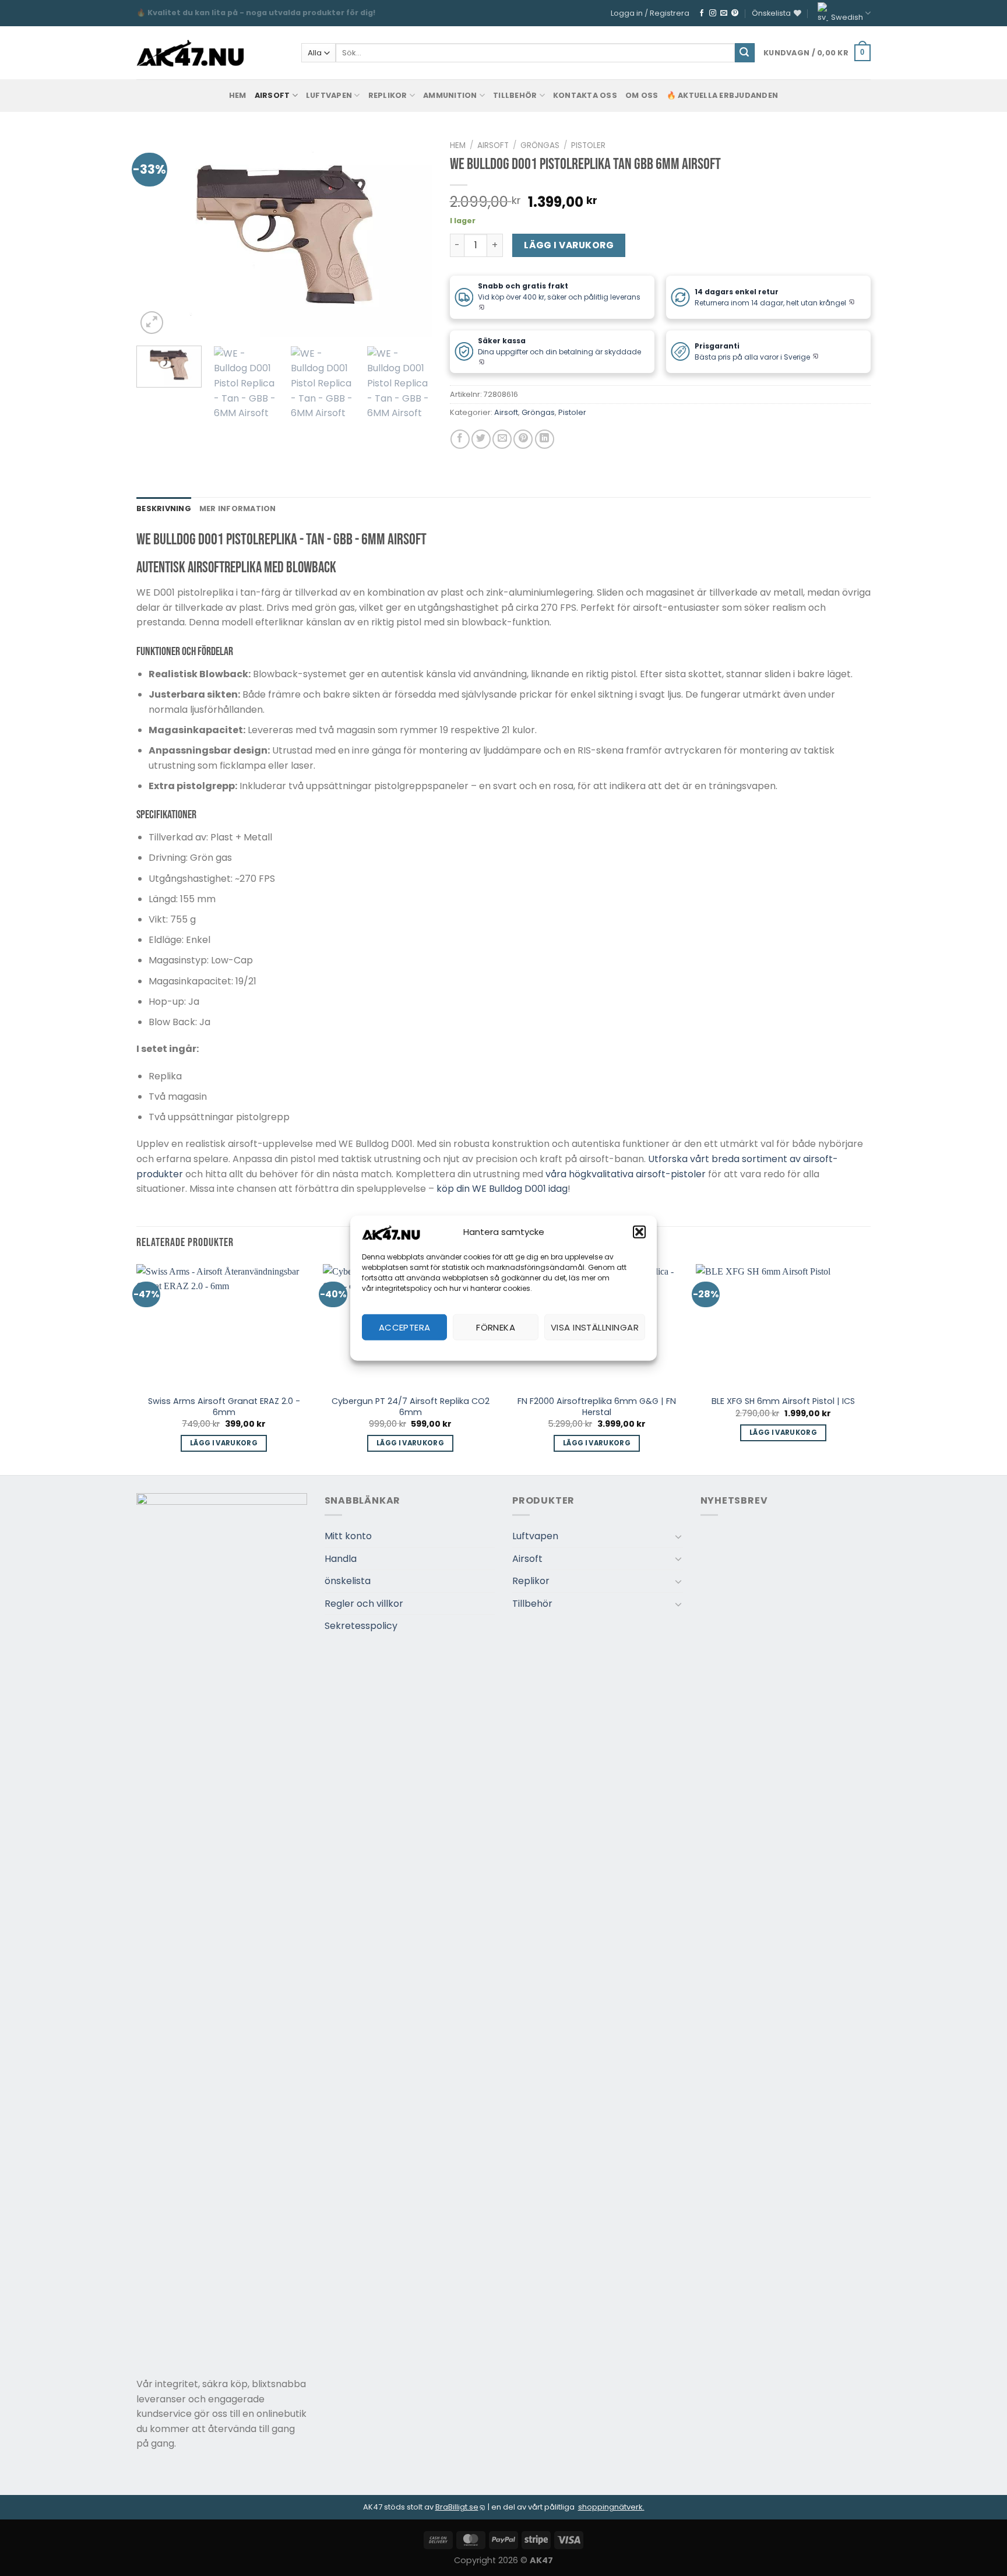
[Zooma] (152, 323)
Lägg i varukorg (569, 245)
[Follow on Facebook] (702, 13)
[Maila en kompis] (502, 439)
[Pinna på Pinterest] (523, 439)
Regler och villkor (364, 1604)
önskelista (348, 1581)
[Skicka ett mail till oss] (724, 13)
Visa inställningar (595, 1327)
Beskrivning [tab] (164, 508)
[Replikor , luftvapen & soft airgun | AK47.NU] (190, 53)
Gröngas (540, 145)
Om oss (642, 95)
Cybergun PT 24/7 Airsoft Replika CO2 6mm (411, 1407)
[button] (639, 1232)
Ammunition (450, 95)
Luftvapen (329, 95)
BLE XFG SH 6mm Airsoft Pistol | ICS (783, 1401)
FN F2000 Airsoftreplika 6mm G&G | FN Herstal (597, 1407)
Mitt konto (348, 1536)
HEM (238, 95)
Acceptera (405, 1327)
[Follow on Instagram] (713, 13)
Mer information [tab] (238, 508)
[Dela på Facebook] (460, 439)
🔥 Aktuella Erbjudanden (723, 95)
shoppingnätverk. (611, 2507)
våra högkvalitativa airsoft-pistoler (626, 1174)
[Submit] (745, 53)
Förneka (496, 1327)
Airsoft (272, 95)
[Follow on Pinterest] (735, 13)
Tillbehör (515, 95)
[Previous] (157, 236)
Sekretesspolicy (361, 1626)
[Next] (411, 236)
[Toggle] (678, 1536)
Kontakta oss (585, 95)
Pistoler (588, 145)
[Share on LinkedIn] (545, 439)
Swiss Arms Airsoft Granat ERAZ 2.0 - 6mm (224, 1407)
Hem (458, 145)
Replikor (388, 95)
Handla (341, 1559)
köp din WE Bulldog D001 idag (502, 1189)
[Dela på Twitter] (481, 439)
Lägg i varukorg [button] (224, 1443)
